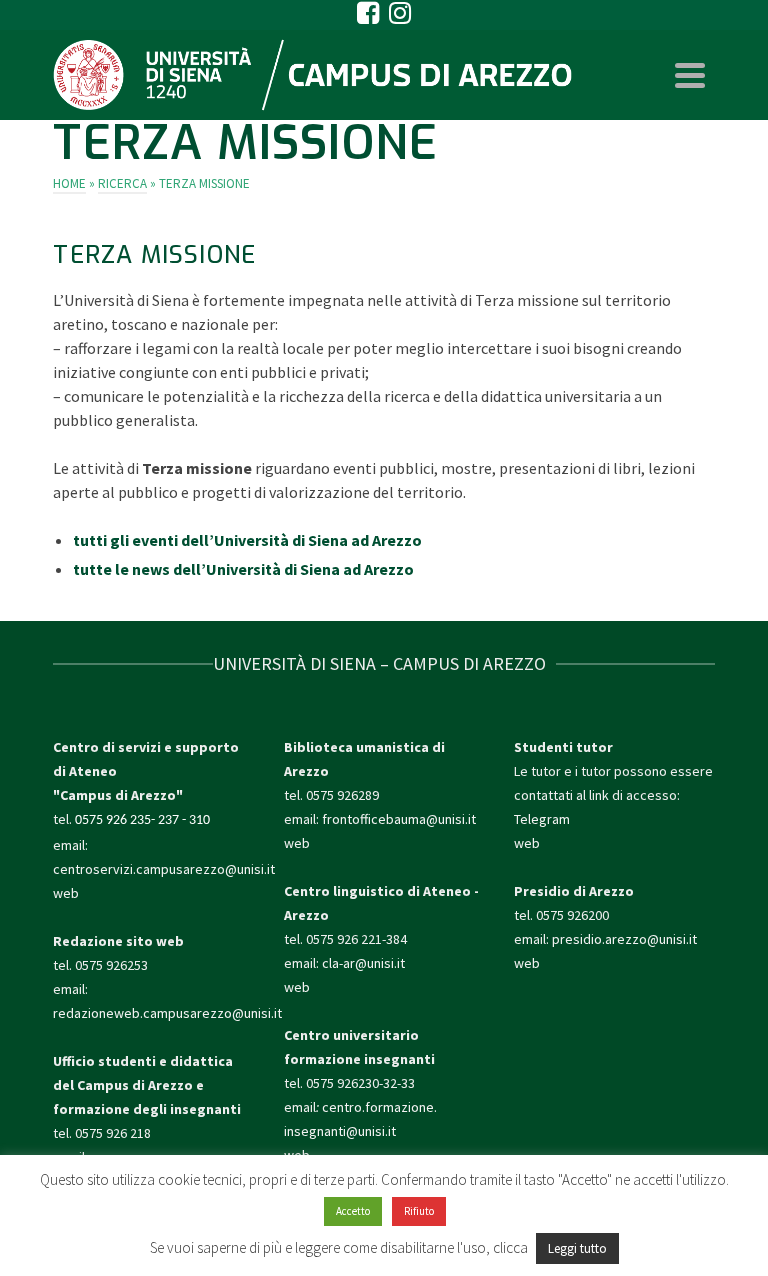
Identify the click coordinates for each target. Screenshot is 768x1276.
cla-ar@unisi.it (363, 963)
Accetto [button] (353, 1211)
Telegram (542, 819)
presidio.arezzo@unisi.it (624, 939)
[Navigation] (690, 75)
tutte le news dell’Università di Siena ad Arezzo (243, 569)
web (66, 893)
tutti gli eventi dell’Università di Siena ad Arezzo (247, 540)
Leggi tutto (577, 1248)
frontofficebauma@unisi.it (399, 819)
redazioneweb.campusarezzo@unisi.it (167, 1013)
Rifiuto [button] (419, 1211)
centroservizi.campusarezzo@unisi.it (164, 869)
